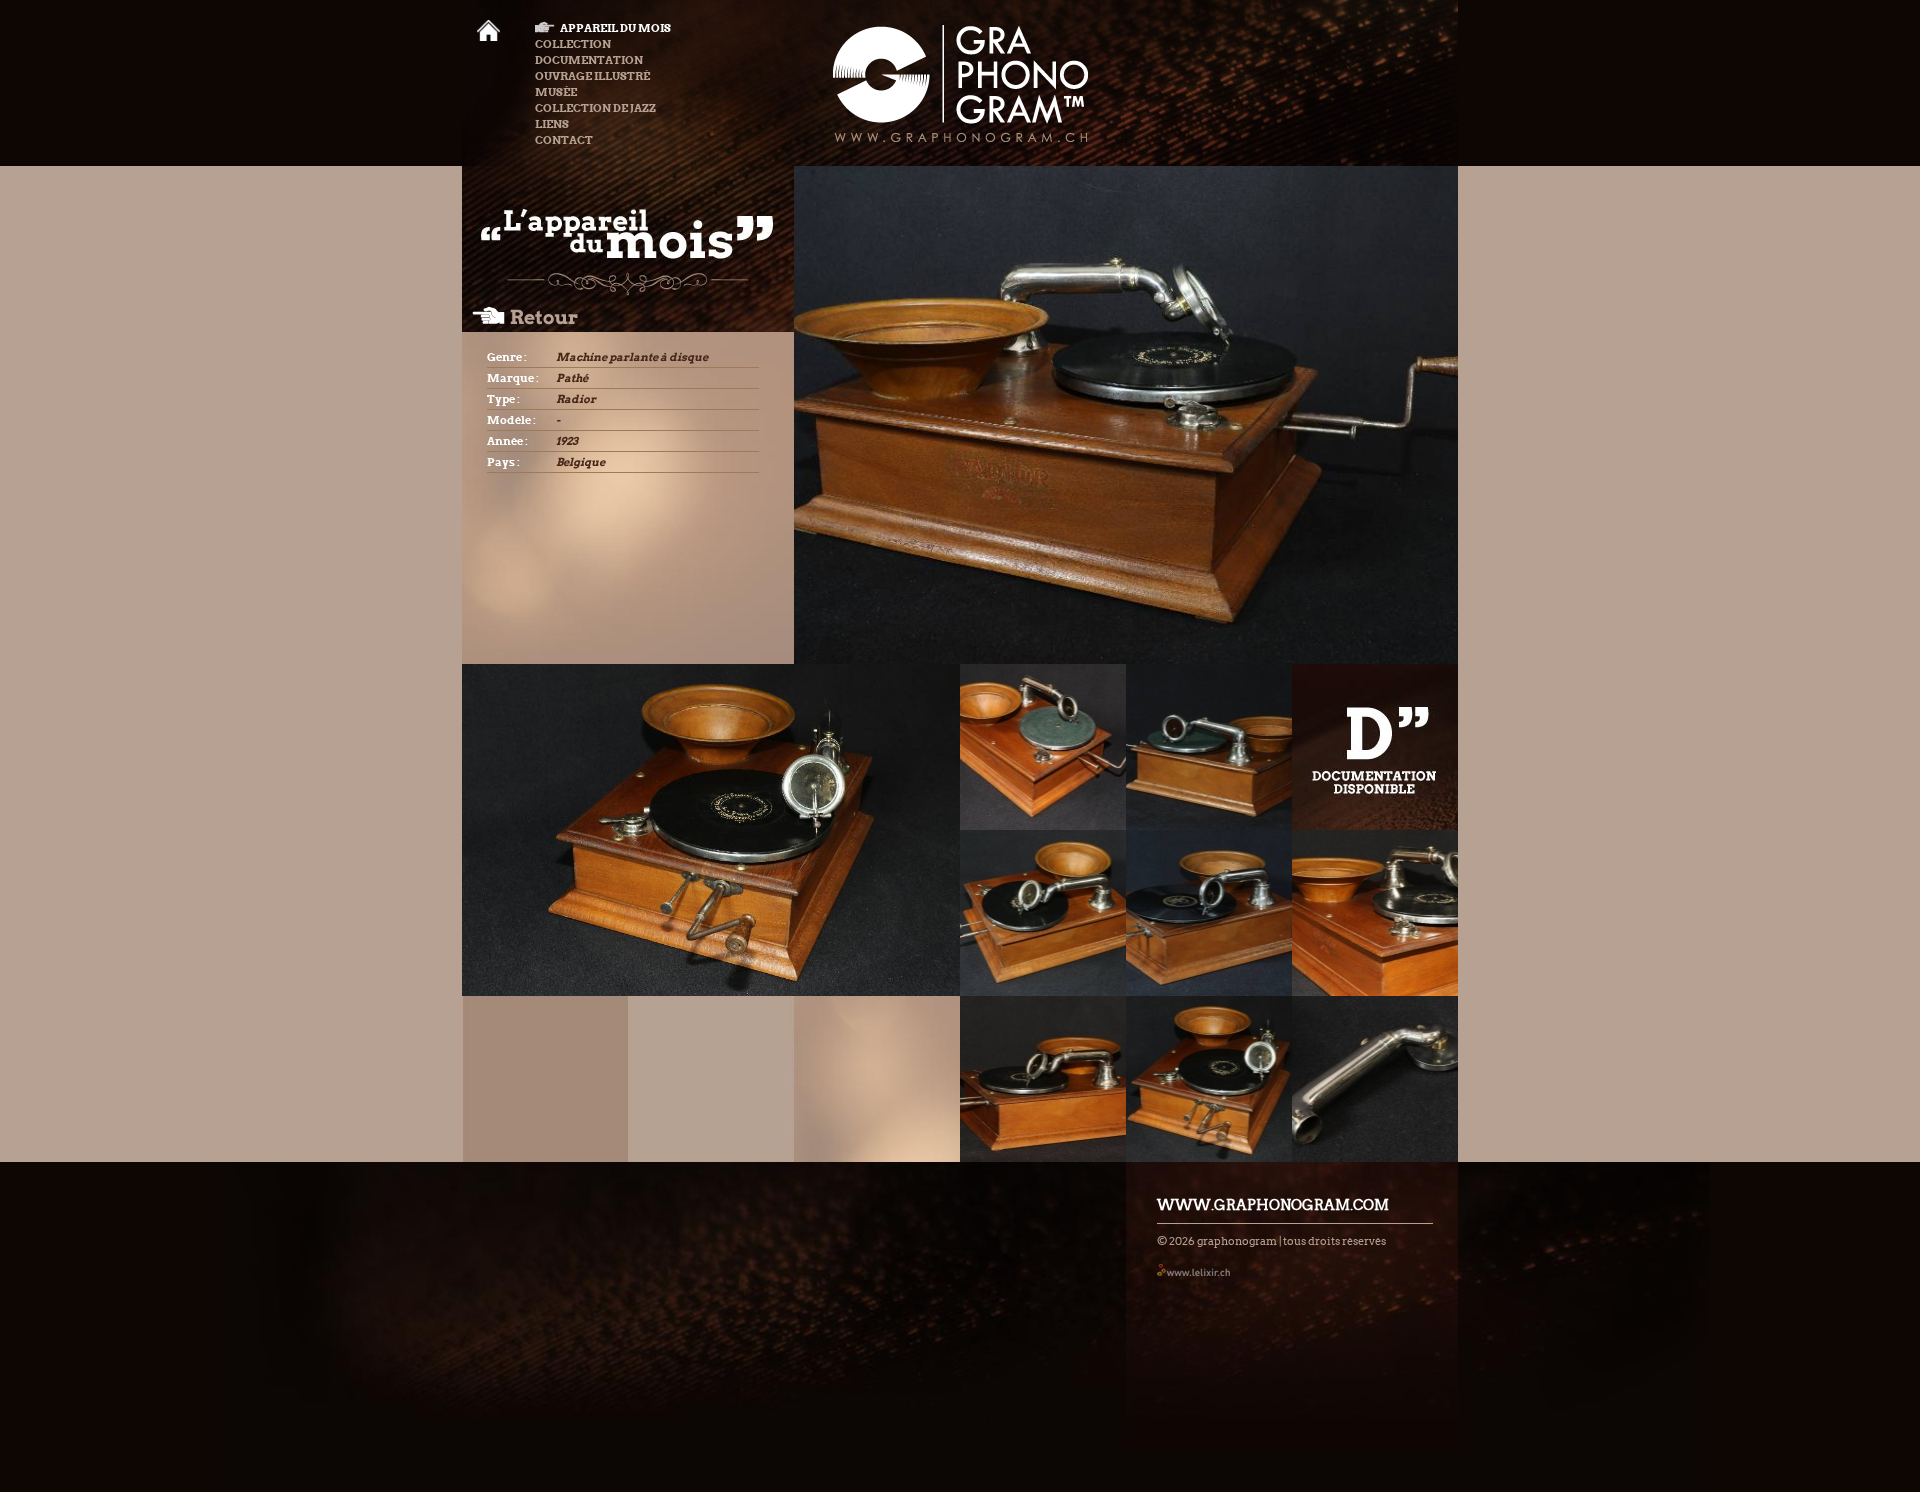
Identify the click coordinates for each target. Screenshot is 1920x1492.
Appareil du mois (615, 28)
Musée (556, 92)
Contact (564, 140)
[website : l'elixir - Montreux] (1193, 1269)
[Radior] (1043, 747)
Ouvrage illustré (592, 76)
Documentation (589, 60)
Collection (573, 44)
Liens (552, 124)
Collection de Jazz (595, 108)
